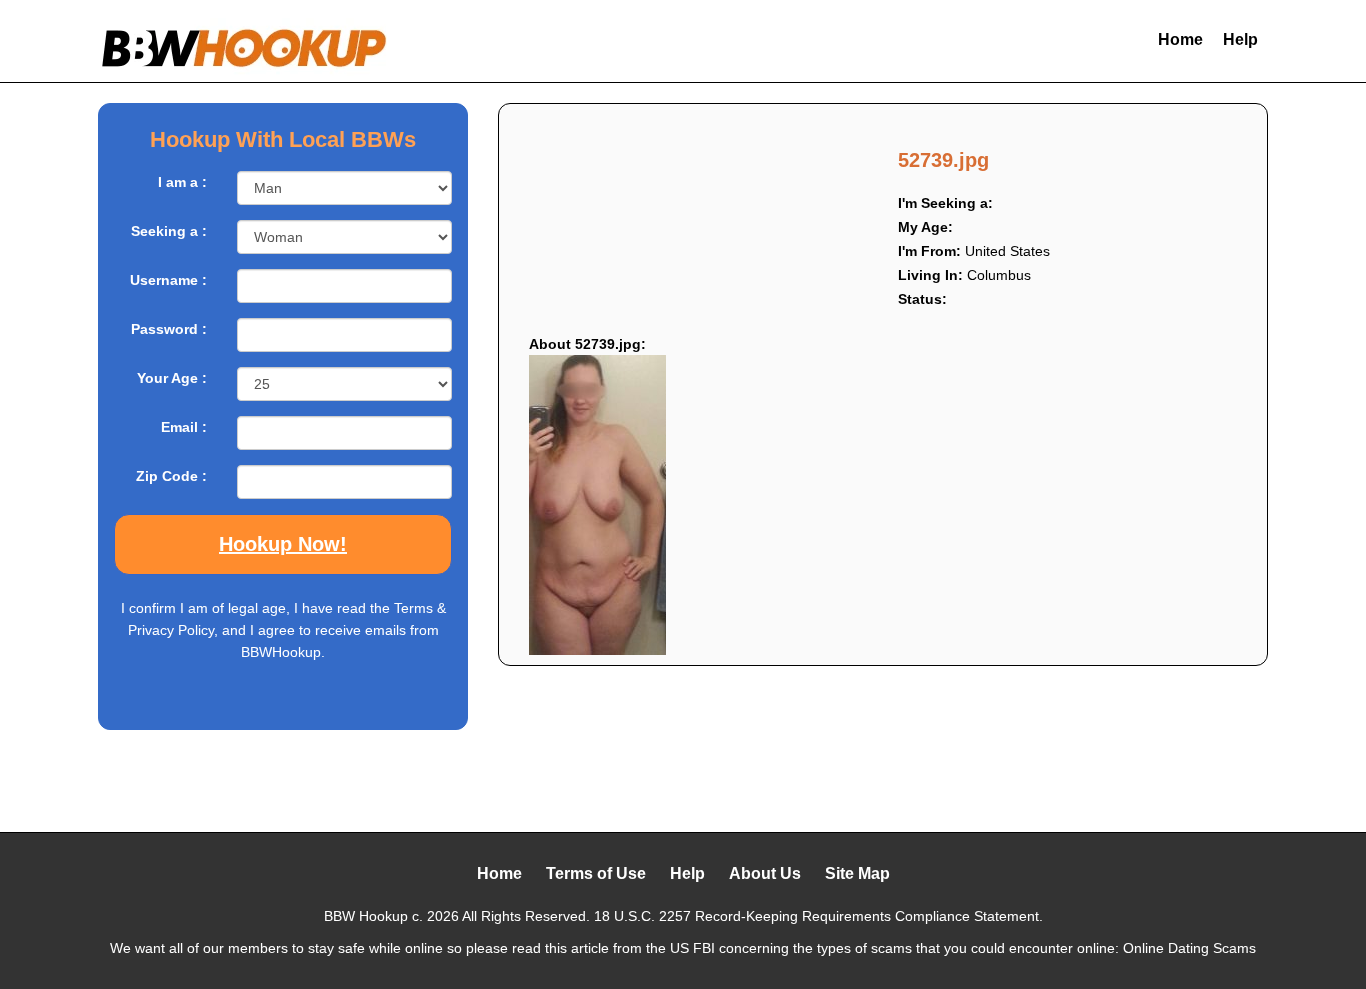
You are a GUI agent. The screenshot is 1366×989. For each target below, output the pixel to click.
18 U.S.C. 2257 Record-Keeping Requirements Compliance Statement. (818, 916)
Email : (184, 427)
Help (1240, 39)
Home (1180, 39)
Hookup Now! (283, 544)
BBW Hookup (366, 916)
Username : (168, 280)
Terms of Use (596, 873)
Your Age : (172, 378)
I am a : (182, 182)
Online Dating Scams (1189, 948)
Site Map (857, 873)
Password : (169, 329)
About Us (765, 873)
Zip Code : (171, 476)
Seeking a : (169, 231)
